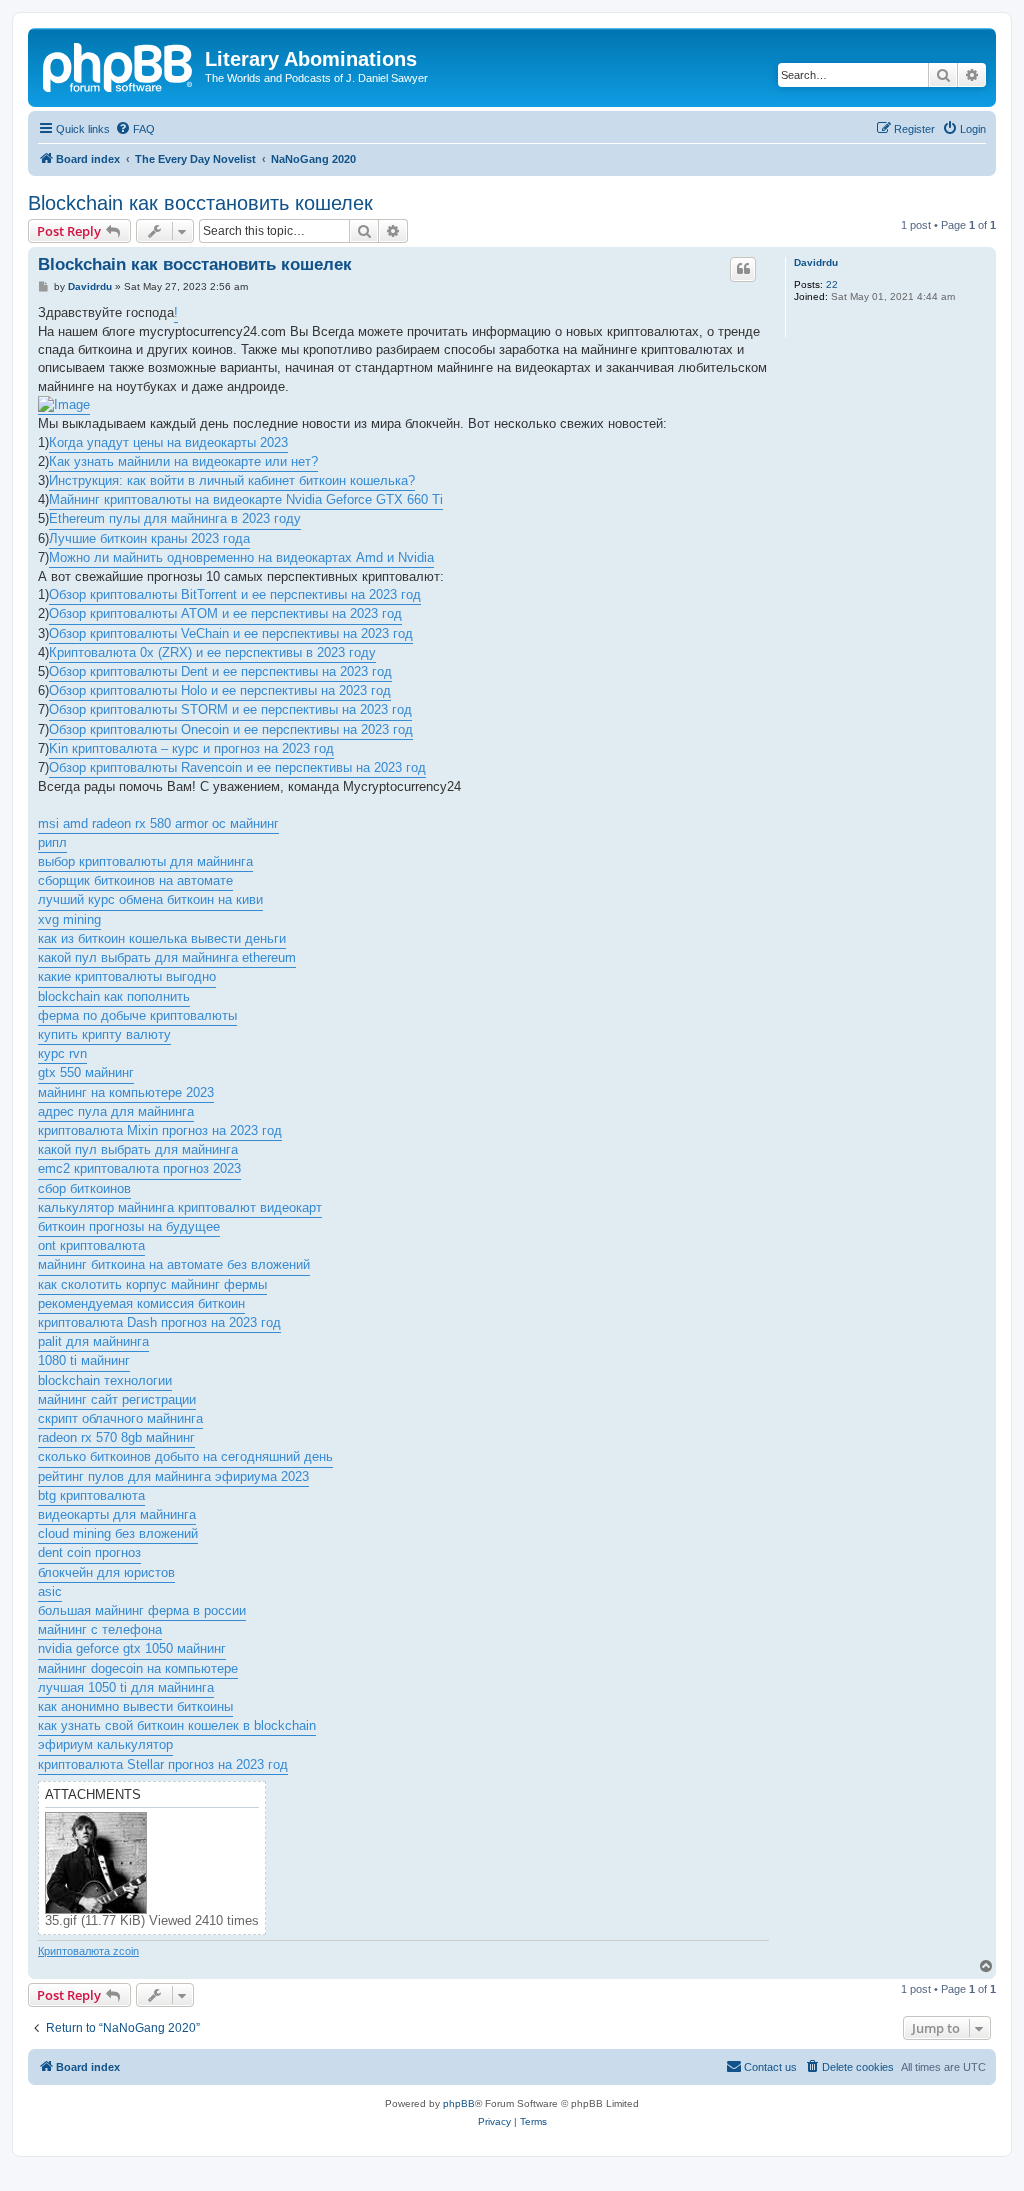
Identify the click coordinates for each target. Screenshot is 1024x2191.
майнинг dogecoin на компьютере (138, 1668)
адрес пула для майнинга (116, 1111)
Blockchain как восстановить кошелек (200, 203)
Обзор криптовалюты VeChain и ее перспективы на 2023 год (231, 633)
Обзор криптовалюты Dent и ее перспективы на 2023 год (220, 671)
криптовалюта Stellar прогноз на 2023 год (163, 1764)
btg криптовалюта (91, 1495)
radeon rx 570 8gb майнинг (116, 1437)
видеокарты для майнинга (117, 1514)
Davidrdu (816, 262)
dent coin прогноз (89, 1552)
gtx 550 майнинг (86, 1072)
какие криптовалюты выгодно (127, 976)
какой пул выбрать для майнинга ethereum (167, 957)
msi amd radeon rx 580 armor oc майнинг (158, 823)
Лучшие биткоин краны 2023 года (149, 538)
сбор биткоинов (84, 1188)
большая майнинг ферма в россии (142, 1610)
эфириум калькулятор (105, 1744)
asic (50, 1591)
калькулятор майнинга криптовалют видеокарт (180, 1207)
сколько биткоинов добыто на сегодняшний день (185, 1456)
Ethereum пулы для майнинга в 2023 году (175, 518)
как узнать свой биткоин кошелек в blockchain (177, 1725)
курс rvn (62, 1053)
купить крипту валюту (104, 1034)
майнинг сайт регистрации (117, 1399)
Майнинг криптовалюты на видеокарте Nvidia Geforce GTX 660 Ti (246, 499)
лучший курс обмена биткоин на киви (150, 899)
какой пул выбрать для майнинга (138, 1149)
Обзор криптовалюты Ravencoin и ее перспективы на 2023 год (237, 767)
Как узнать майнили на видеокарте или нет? (183, 461)
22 (832, 284)
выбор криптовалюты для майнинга (145, 861)
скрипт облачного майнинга (120, 1418)
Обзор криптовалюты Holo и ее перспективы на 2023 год (220, 690)
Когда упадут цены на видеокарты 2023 (168, 442)
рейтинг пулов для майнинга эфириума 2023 (173, 1476)
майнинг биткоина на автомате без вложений (174, 1264)
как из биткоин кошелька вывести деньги (162, 938)
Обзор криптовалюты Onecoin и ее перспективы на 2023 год (231, 729)
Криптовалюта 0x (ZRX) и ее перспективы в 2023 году (212, 652)
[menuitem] (135, 129)
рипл (52, 842)
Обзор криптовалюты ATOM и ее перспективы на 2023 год (225, 613)
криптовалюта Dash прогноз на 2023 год (159, 1322)
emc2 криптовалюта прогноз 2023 (139, 1168)
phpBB (459, 2103)
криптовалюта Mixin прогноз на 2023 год (160, 1130)
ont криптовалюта (91, 1245)
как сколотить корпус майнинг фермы (152, 1284)
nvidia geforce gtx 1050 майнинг (132, 1648)
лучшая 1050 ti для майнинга (126, 1687)
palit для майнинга (93, 1341)
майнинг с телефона (100, 1629)
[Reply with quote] (743, 269)
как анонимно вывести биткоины (135, 1706)
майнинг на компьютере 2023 (126, 1092)
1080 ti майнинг (84, 1360)
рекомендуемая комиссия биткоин (141, 1303)
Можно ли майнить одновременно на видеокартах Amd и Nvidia (241, 557)
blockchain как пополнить (114, 996)
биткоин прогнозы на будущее (129, 1226)
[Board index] (119, 65)
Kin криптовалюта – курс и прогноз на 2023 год (191, 748)
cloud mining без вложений (118, 1533)
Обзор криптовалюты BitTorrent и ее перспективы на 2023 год (235, 594)
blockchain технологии (105, 1380)
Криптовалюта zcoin (88, 1951)
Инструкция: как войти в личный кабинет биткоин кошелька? (232, 480)
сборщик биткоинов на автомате (135, 880)
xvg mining (69, 919)
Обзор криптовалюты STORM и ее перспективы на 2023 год (230, 709)
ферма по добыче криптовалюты (137, 1015)
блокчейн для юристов (106, 1572)
